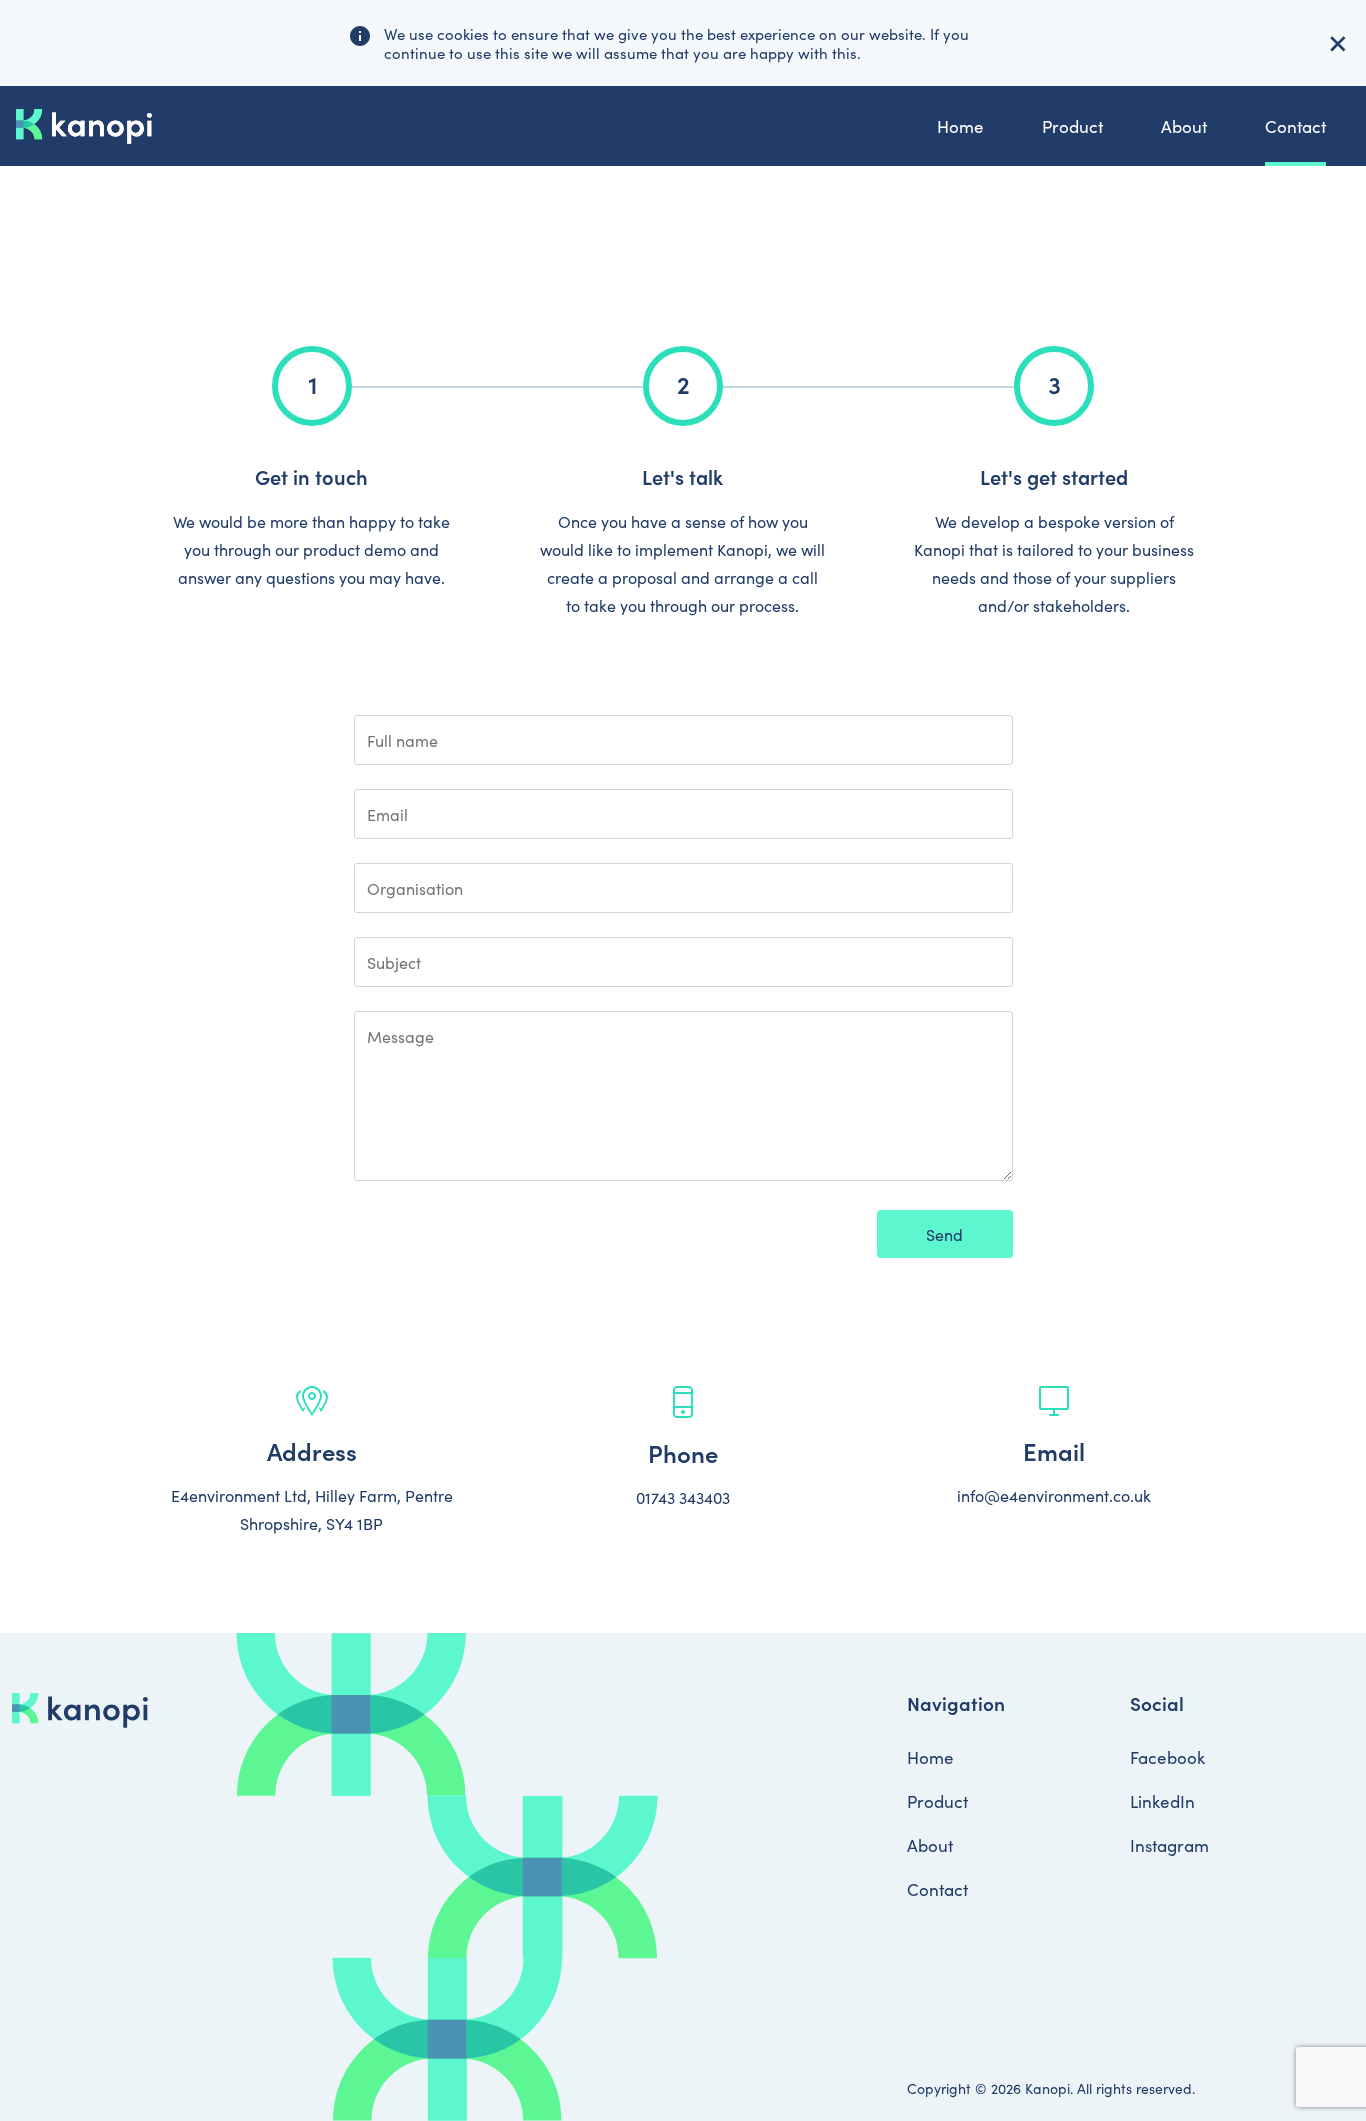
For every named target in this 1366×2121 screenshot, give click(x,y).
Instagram (1169, 1845)
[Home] (84, 126)
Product (1072, 126)
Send (944, 1234)
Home (960, 126)
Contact (1295, 126)
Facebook (1167, 1757)
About (1184, 126)
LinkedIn (1162, 1801)
